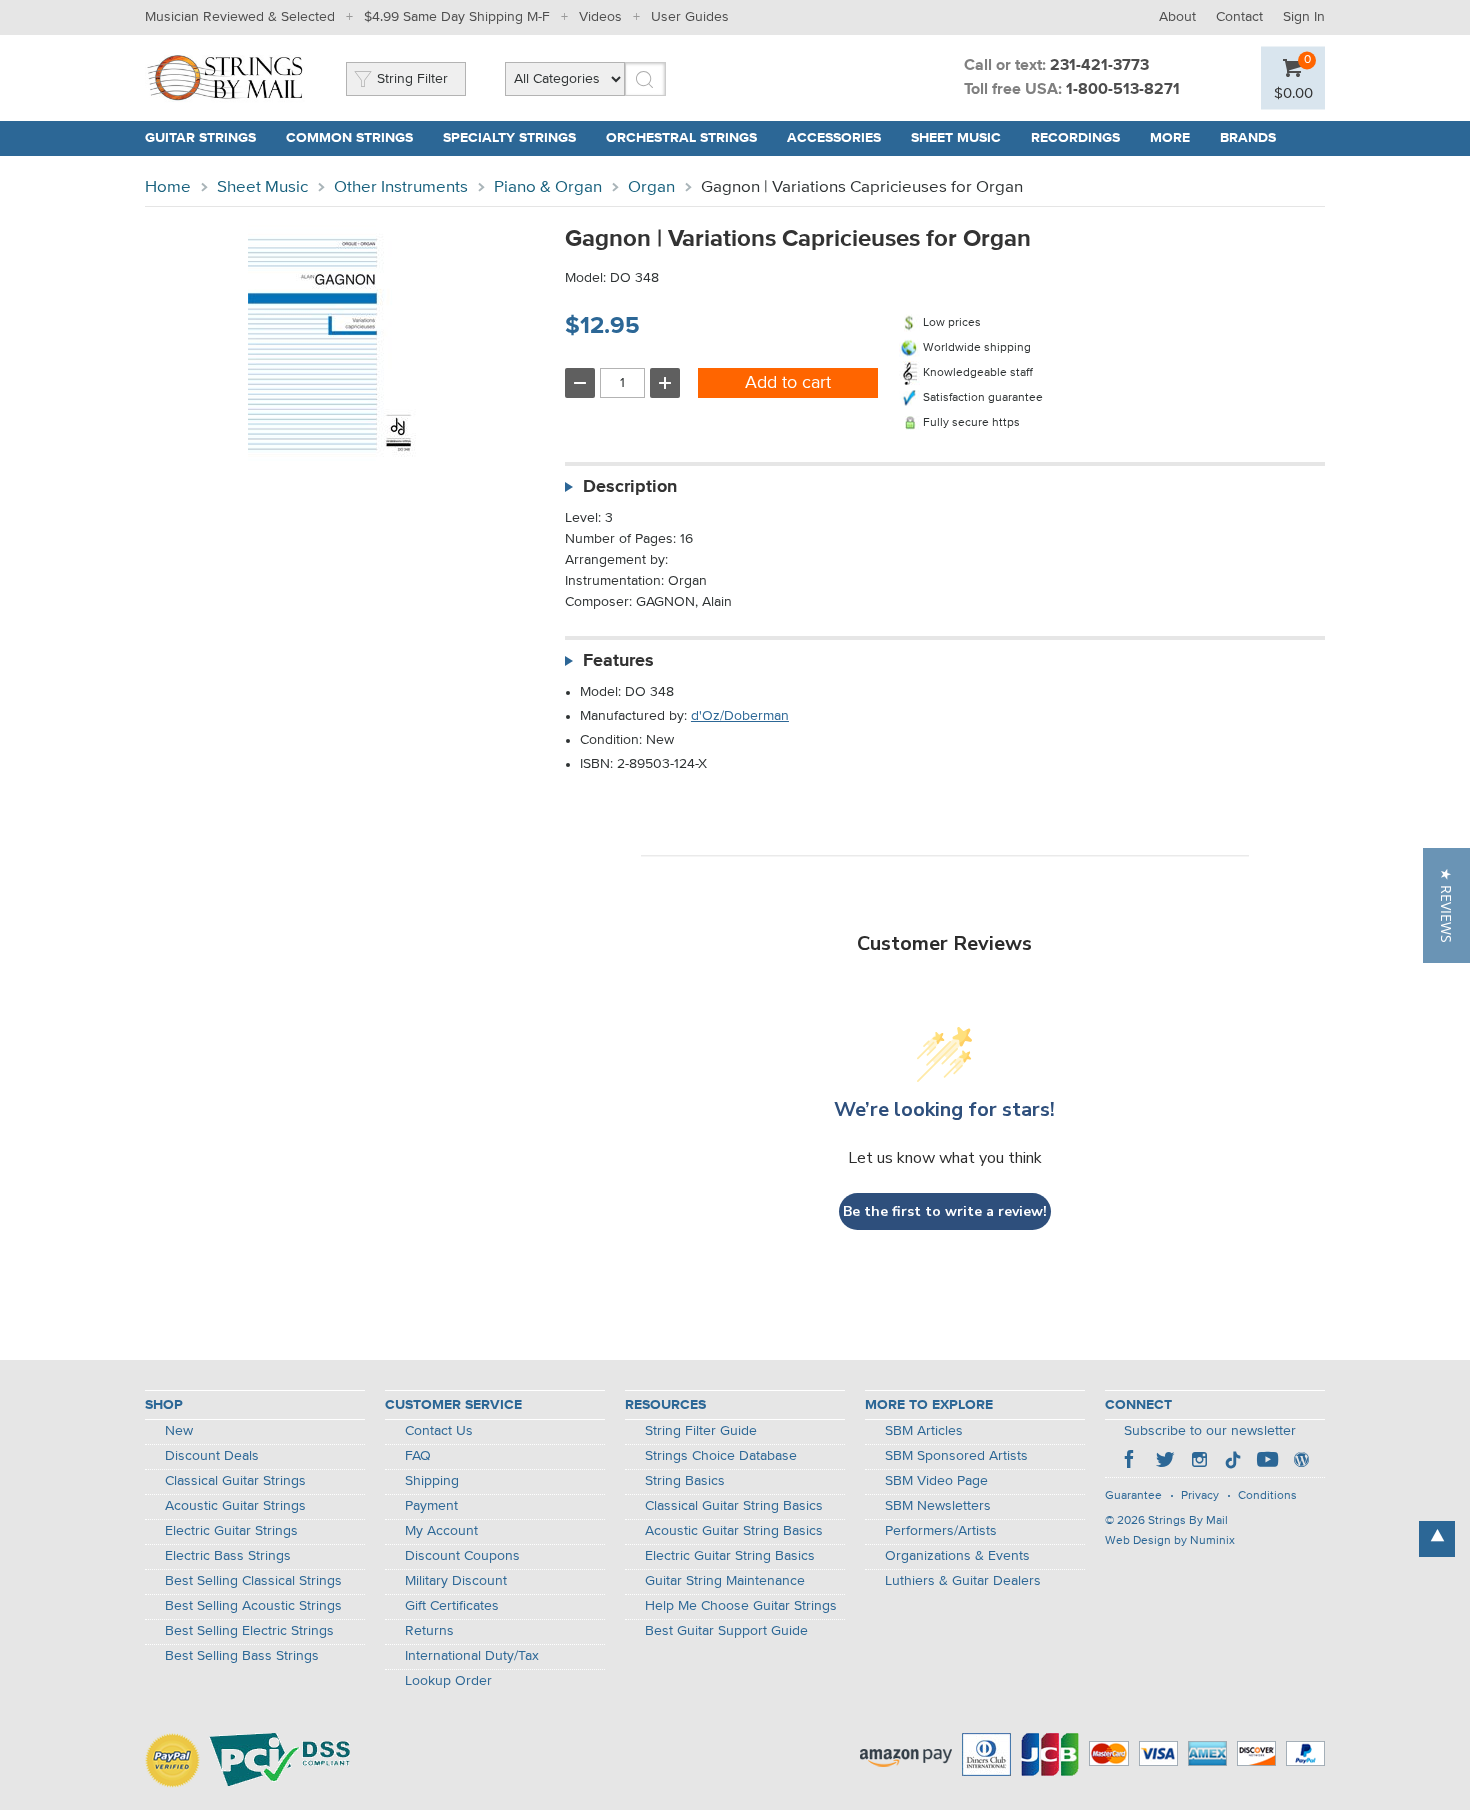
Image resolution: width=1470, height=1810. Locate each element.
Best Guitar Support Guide (726, 1631)
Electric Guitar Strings (231, 1531)
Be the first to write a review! (945, 1211)
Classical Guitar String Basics (734, 1506)
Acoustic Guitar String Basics (734, 1531)
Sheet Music (956, 138)
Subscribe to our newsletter (1210, 1431)
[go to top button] (1437, 1539)
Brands (1248, 138)
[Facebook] (1131, 1462)
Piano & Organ (548, 187)
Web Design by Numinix (1170, 1541)
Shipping (432, 1481)
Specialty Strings (509, 138)
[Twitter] (1165, 1462)
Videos (600, 17)
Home (168, 187)
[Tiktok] (1233, 1462)
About (1177, 17)
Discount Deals (212, 1456)
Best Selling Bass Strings (242, 1656)
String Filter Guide (701, 1431)
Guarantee (1133, 1496)
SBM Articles (924, 1431)
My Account (441, 1531)
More (1170, 138)
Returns (429, 1631)
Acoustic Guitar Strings (235, 1506)
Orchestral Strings (681, 138)
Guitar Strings (200, 138)
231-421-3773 (1099, 66)
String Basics (685, 1481)
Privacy (1200, 1496)
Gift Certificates (452, 1606)
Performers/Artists (941, 1531)
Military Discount (456, 1581)
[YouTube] (1267, 1462)
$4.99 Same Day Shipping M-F (457, 17)
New (179, 1431)
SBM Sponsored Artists (956, 1456)
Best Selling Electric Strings (249, 1631)
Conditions (1267, 1496)
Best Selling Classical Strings (253, 1581)
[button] (1446, 905)
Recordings (1075, 138)
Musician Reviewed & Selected (240, 17)
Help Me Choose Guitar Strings (741, 1606)
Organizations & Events (957, 1556)
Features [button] (618, 661)
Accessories (834, 138)
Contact (1239, 17)
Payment (431, 1506)
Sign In (1304, 17)
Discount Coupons (462, 1556)
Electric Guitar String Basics (730, 1556)
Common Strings (349, 138)
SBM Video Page (936, 1481)
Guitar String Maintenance (725, 1581)
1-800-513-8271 (1123, 90)
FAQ (418, 1456)
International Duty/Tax (472, 1656)
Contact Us (439, 1431)
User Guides (690, 17)
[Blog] (1301, 1462)
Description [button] (630, 487)
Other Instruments (401, 187)
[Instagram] (1199, 1462)
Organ (651, 187)
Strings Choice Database (721, 1456)
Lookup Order (448, 1681)
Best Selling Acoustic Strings (253, 1606)
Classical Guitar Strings (235, 1481)
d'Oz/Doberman (740, 716)
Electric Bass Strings (228, 1556)
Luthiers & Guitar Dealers (963, 1581)
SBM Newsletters (938, 1506)
